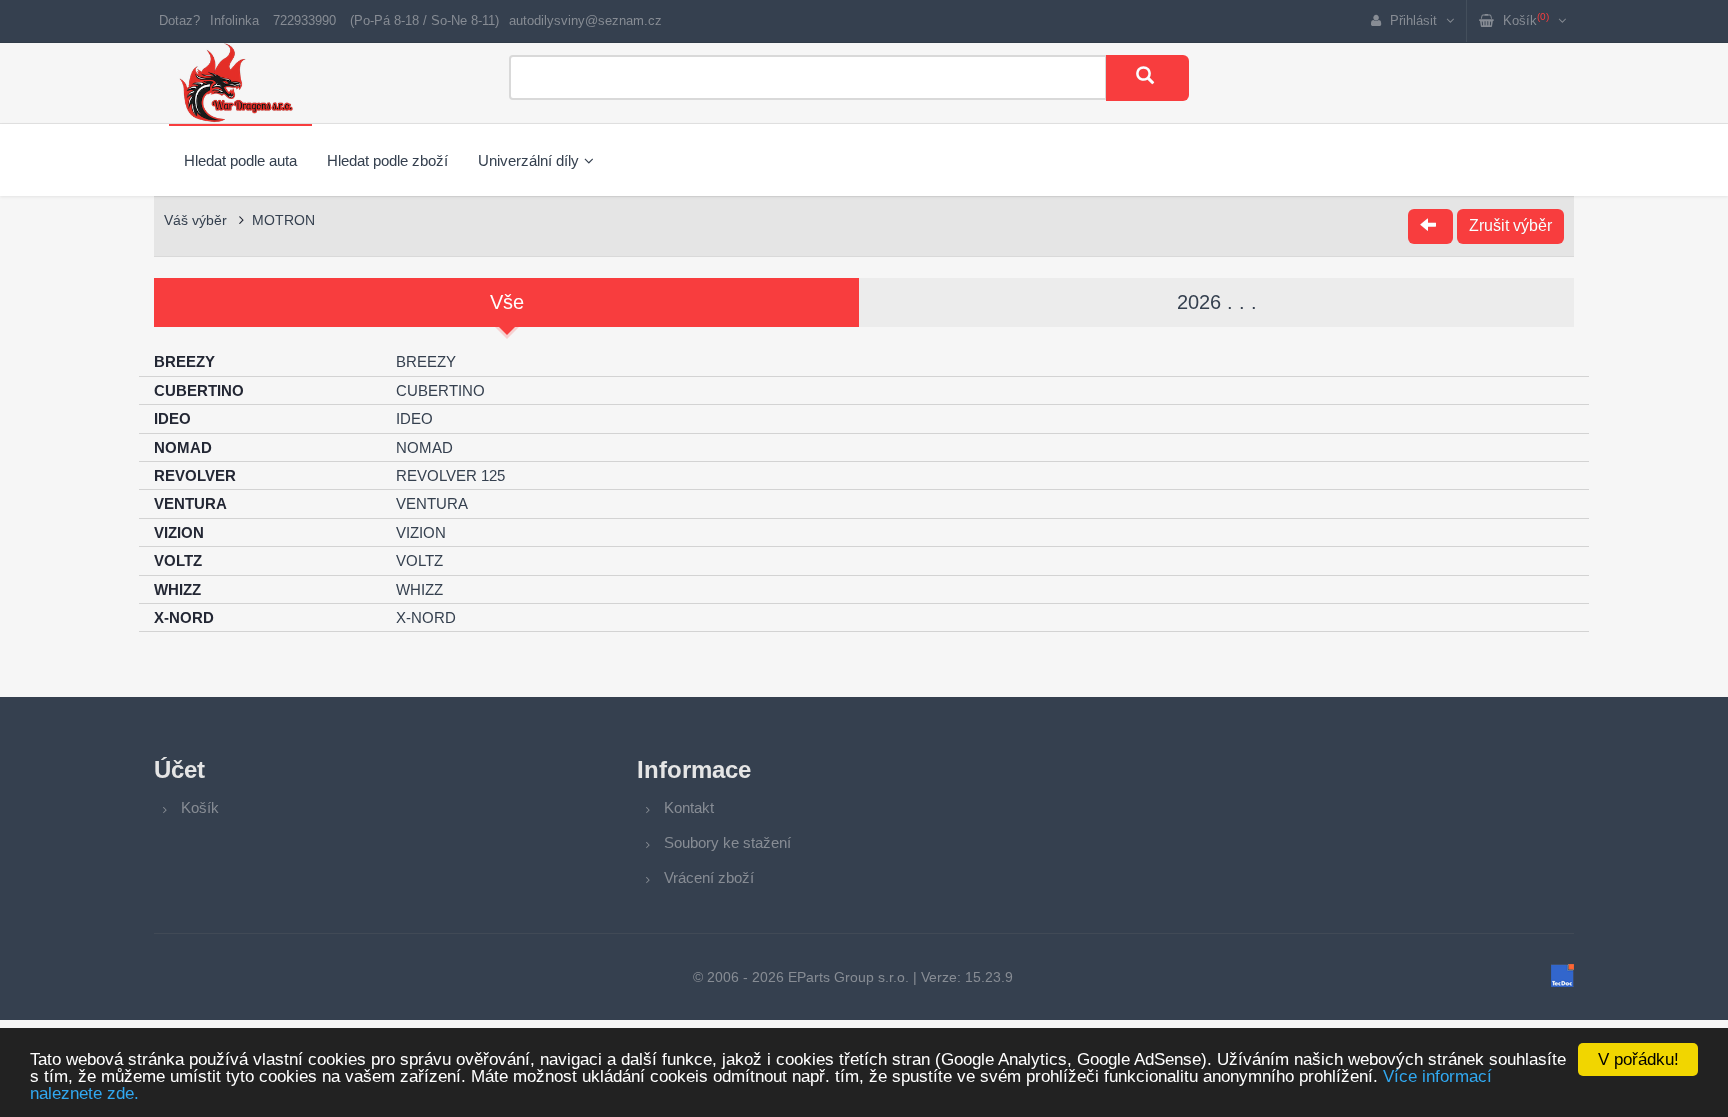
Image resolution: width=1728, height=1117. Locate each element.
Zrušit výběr (1510, 225)
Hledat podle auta (240, 160)
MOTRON (283, 220)
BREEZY (426, 361)
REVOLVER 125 (450, 475)
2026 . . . (1217, 302)
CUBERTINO (440, 390)
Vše (507, 302)
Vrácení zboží (709, 877)
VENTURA (432, 503)
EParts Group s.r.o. (848, 977)
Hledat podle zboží (387, 160)
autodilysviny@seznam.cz (585, 20)
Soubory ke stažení (727, 842)
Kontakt (689, 807)
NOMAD (424, 447)
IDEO (414, 418)
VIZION (421, 532)
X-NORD (426, 617)
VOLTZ (419, 560)
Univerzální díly (528, 160)
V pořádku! (1638, 1059)
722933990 (304, 20)
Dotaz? (179, 20)
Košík (200, 807)
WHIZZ (419, 589)
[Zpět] (1430, 226)
